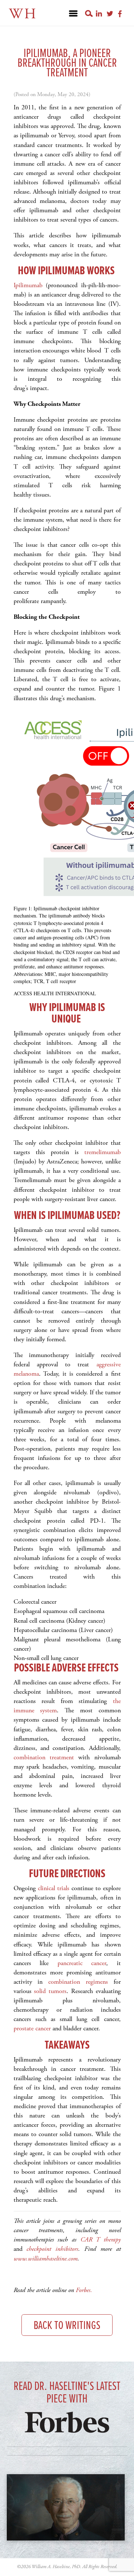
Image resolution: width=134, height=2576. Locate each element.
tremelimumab (103, 1152)
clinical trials (54, 1888)
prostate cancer (32, 2028)
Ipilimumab (28, 285)
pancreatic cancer (82, 1963)
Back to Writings (67, 2326)
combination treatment (44, 1757)
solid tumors (50, 1991)
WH (23, 14)
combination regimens (78, 1982)
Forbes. (85, 2290)
